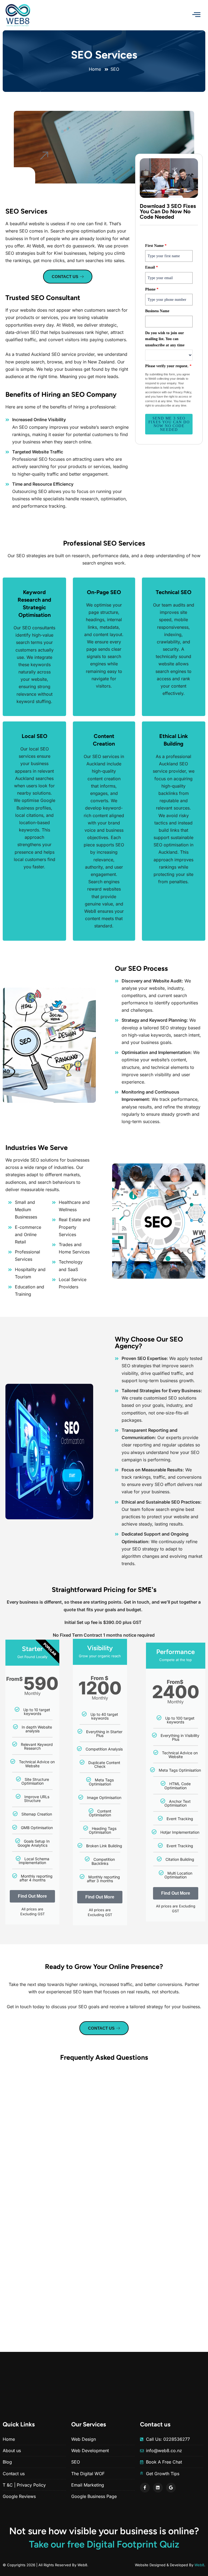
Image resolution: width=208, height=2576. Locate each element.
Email (152, 267)
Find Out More (32, 1896)
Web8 (199, 2565)
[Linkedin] (158, 2487)
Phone (152, 289)
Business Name (157, 311)
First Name (156, 246)
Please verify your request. (168, 366)
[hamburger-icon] (196, 15)
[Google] (171, 2487)
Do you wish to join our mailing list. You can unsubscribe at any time (165, 339)
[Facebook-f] (145, 2487)
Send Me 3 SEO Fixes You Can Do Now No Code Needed (169, 424)
